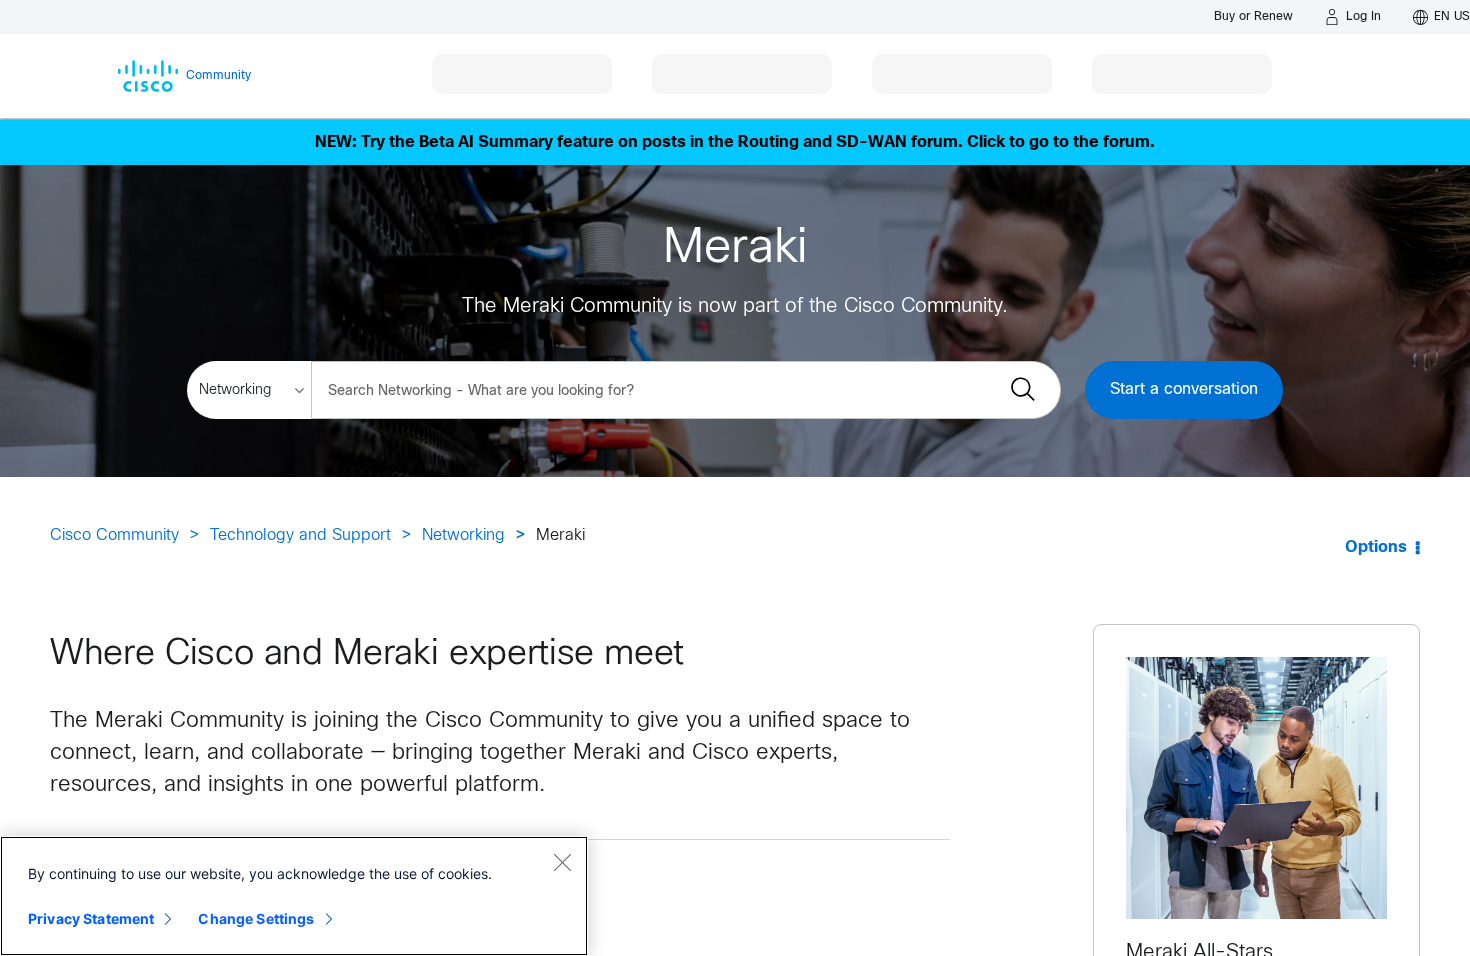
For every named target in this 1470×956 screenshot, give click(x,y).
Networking (463, 535)
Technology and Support (300, 535)
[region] (294, 896)
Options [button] (1376, 547)
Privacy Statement (91, 918)
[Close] (562, 862)
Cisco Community (114, 535)
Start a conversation (1184, 389)
